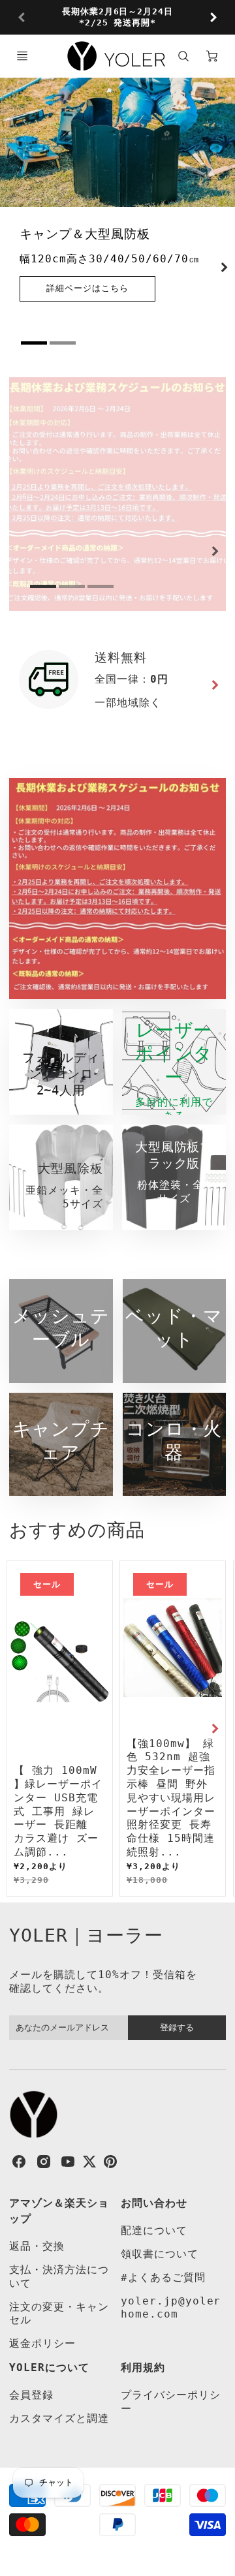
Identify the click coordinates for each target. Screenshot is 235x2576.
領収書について (160, 2254)
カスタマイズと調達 (59, 2418)
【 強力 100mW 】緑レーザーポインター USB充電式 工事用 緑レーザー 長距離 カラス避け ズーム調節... (58, 1811)
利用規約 (143, 2367)
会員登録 (31, 2395)
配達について (154, 2230)
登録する (177, 2027)
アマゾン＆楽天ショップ (59, 2211)
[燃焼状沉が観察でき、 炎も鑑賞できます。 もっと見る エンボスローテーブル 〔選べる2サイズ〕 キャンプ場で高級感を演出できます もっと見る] (117, 494)
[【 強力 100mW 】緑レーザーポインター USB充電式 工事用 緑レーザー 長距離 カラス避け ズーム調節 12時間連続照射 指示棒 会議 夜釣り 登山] (60, 1661)
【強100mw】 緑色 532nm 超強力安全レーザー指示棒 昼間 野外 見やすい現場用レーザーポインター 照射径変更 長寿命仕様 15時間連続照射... (171, 1798)
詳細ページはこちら (87, 288)
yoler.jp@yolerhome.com (171, 2308)
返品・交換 (37, 2246)
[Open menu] (22, 56)
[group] (117, 17)
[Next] (213, 18)
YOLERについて (49, 2367)
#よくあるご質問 (163, 2277)
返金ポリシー (42, 2343)
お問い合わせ (154, 2203)
